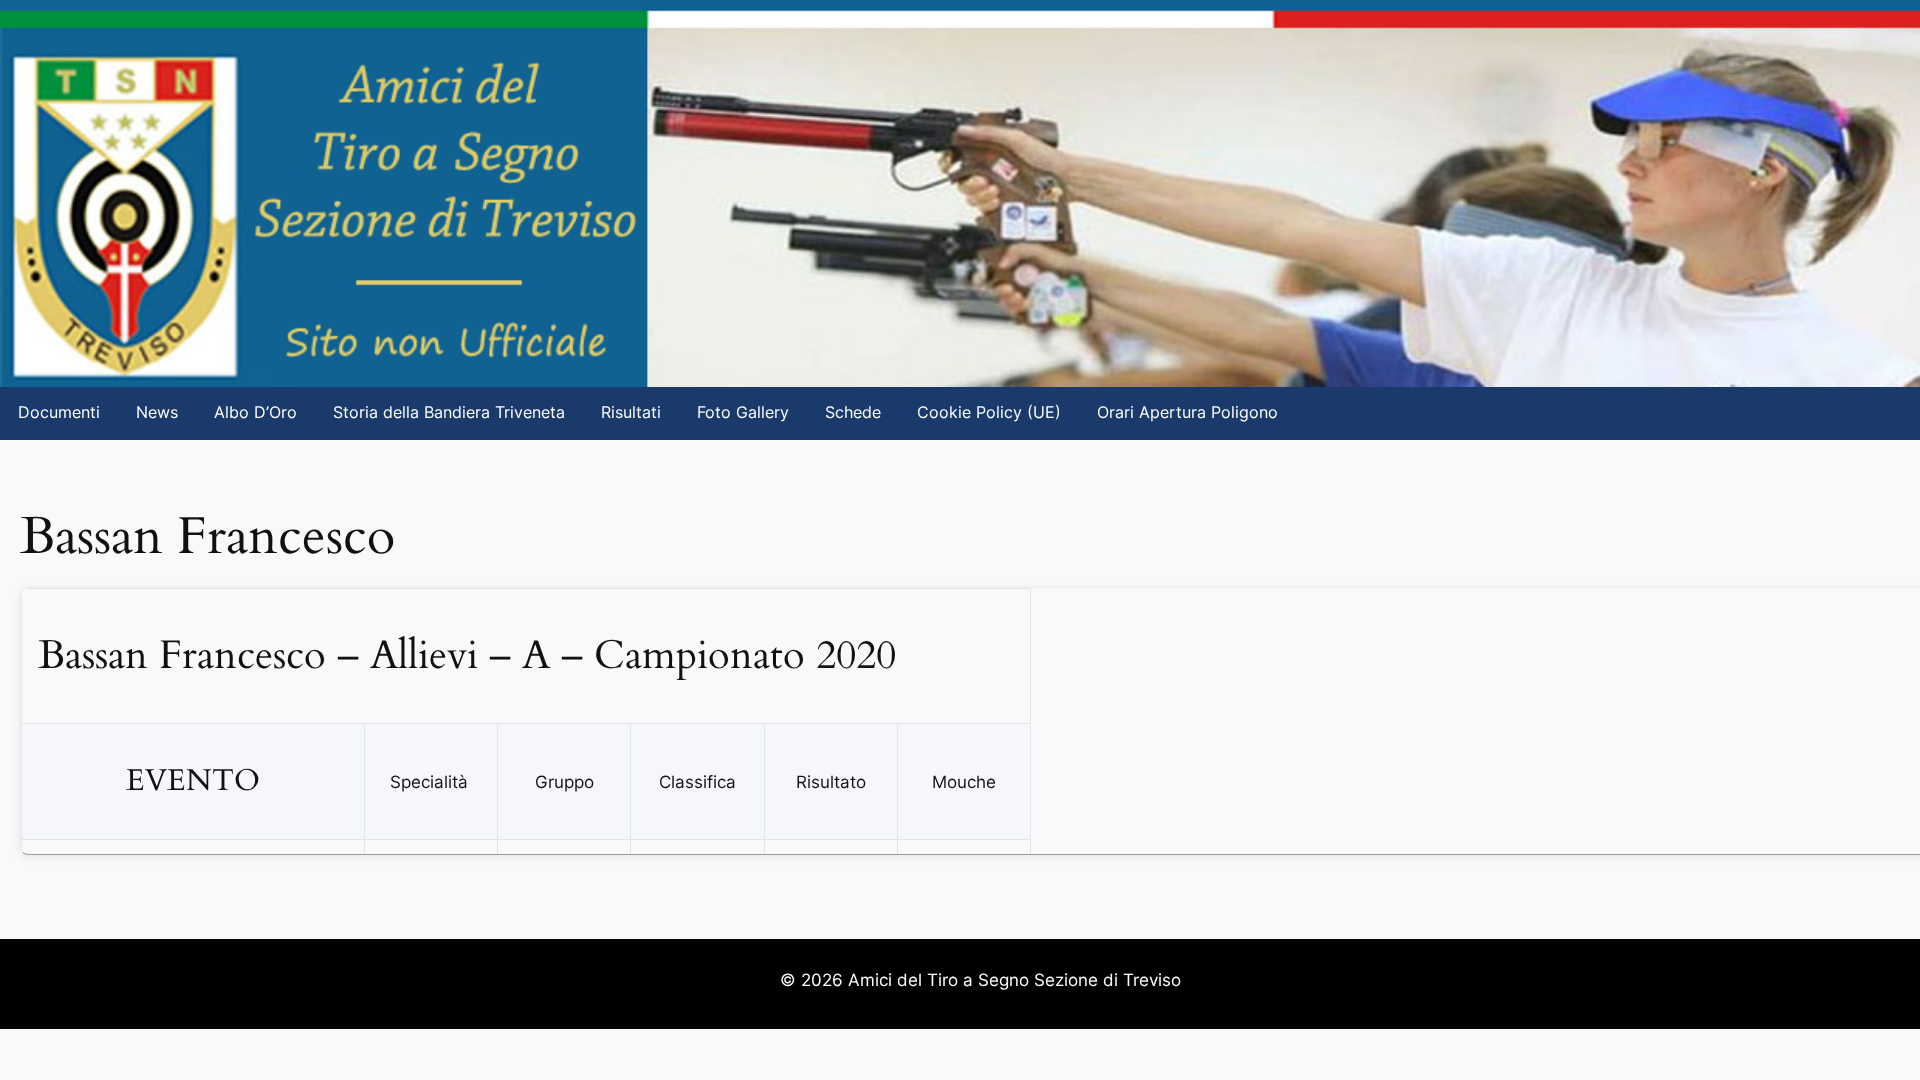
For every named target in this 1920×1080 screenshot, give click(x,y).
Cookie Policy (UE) (989, 412)
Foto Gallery (743, 412)
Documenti (59, 412)
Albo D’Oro (255, 412)
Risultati (631, 412)
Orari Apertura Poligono (1187, 412)
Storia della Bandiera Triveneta (449, 412)
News (157, 412)
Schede (853, 412)
